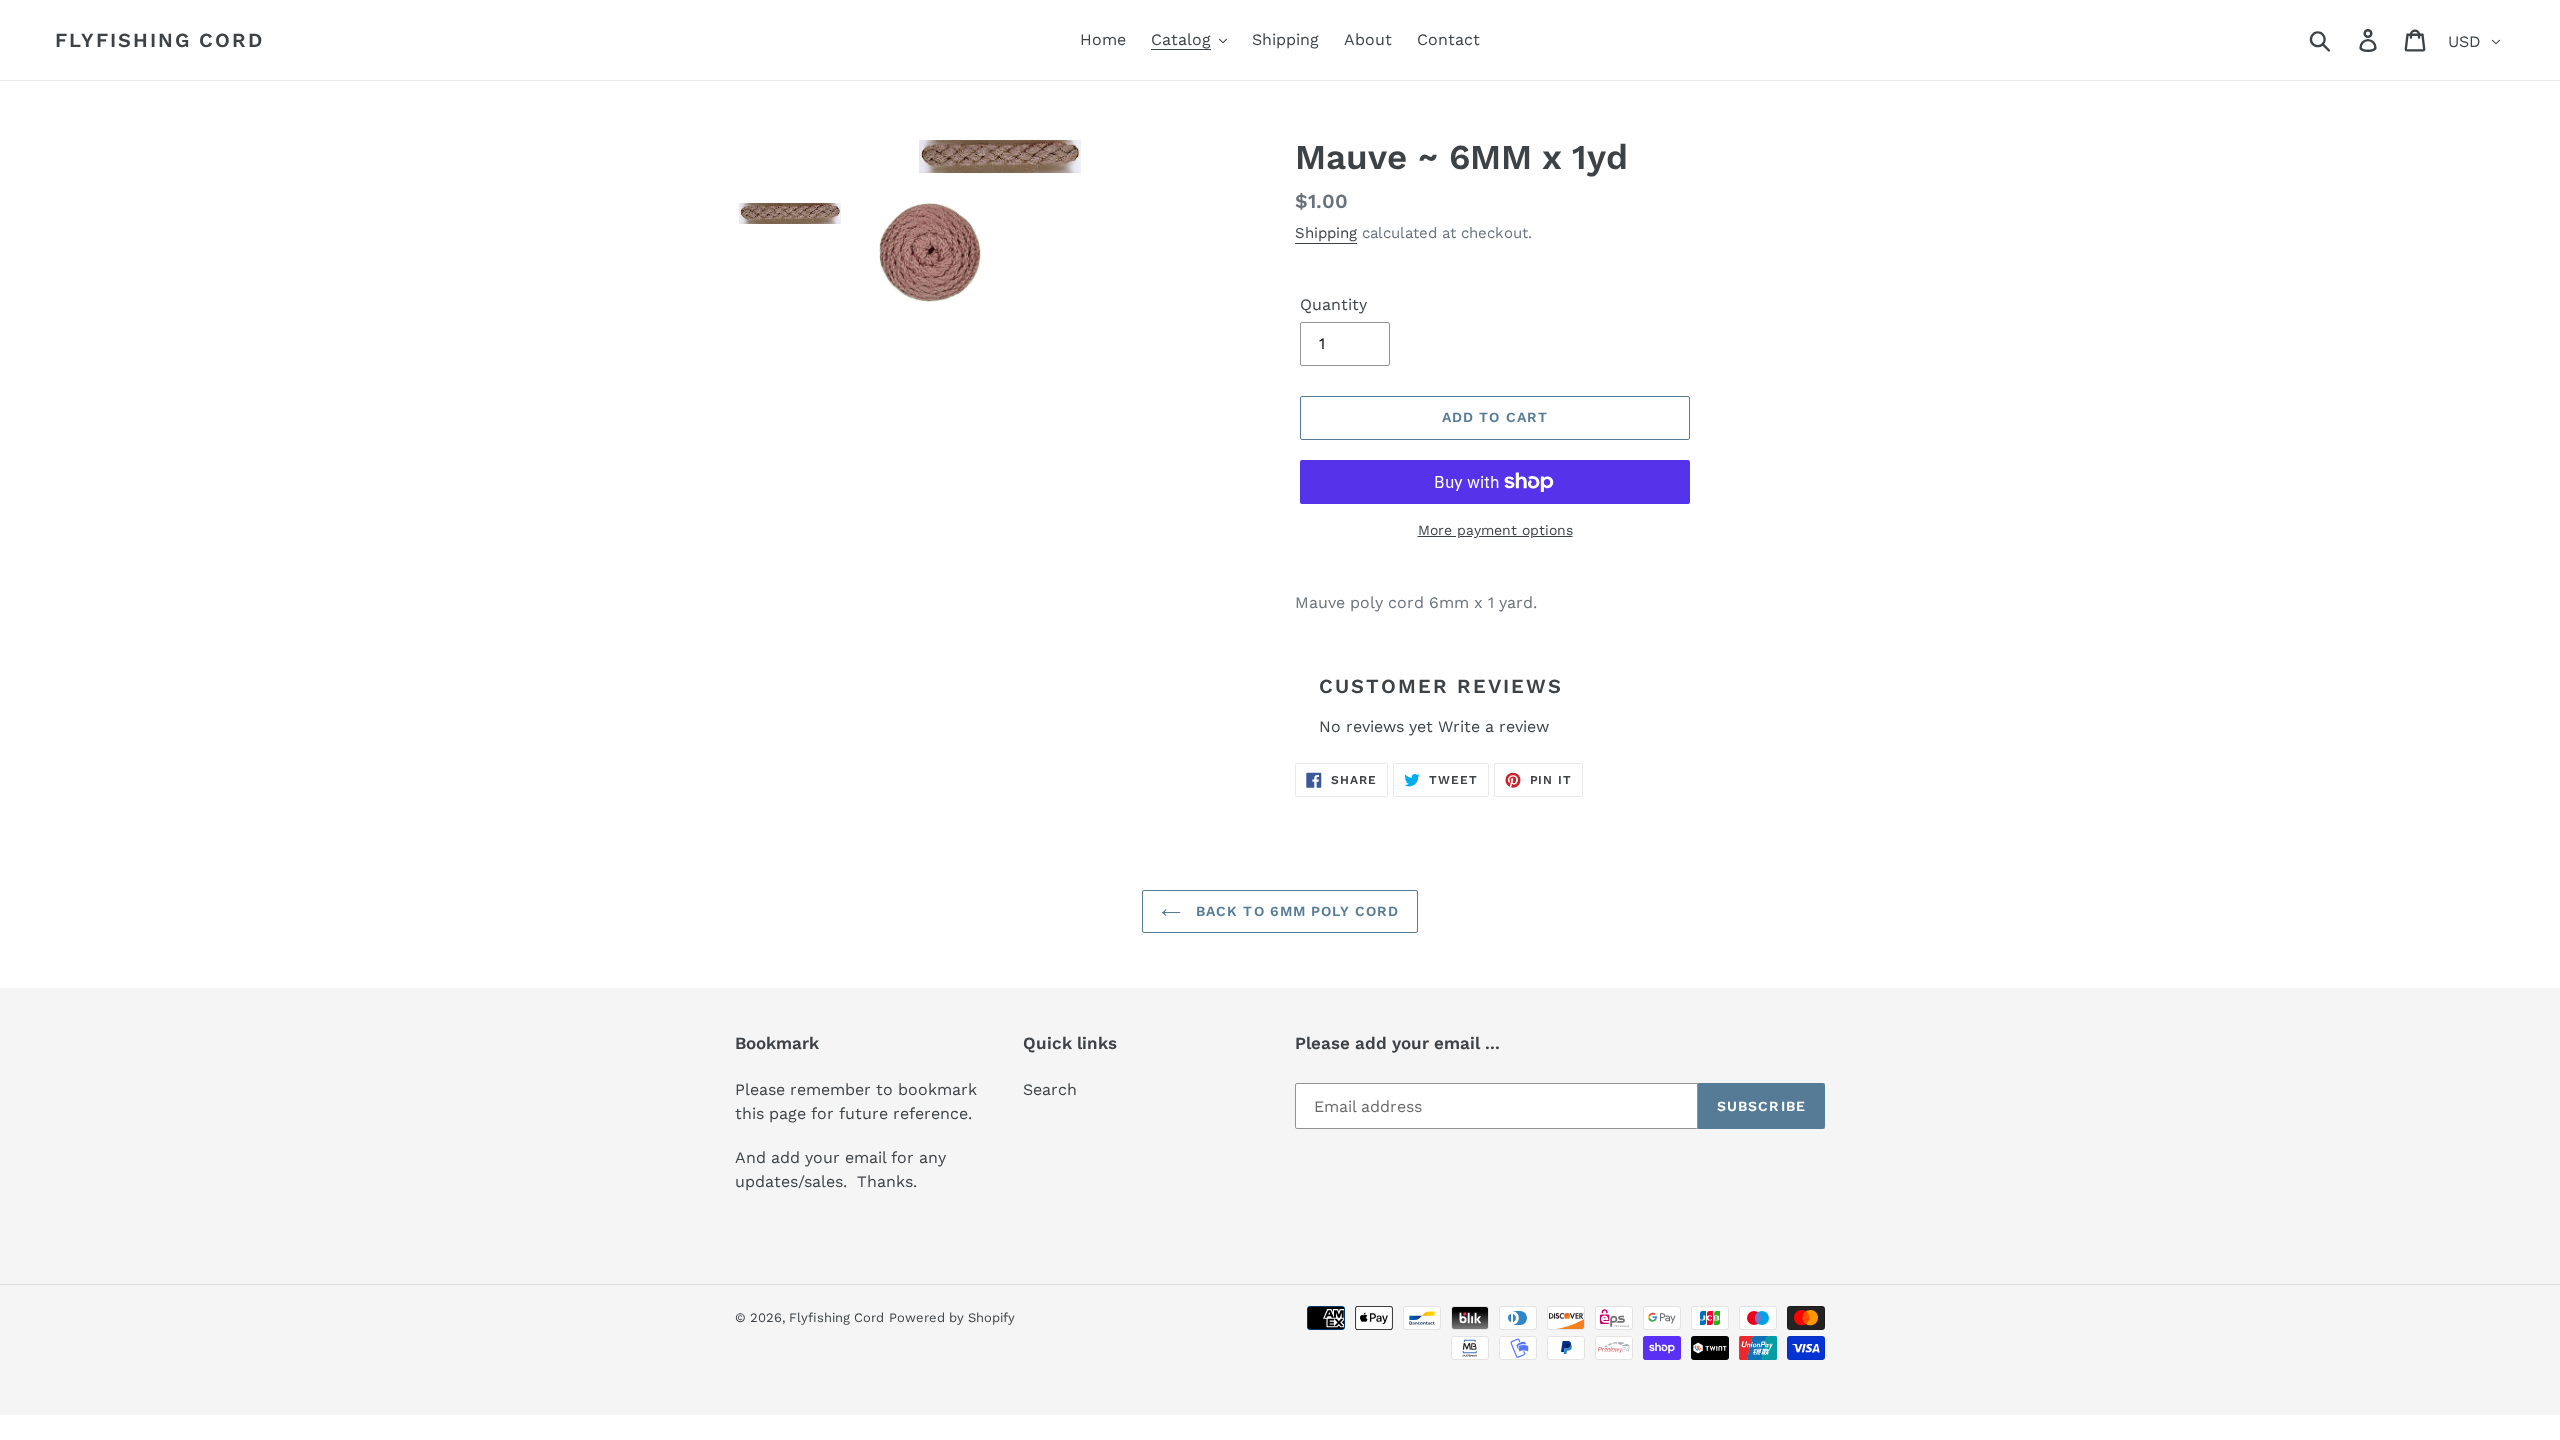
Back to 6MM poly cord (1295, 911)
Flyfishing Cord (159, 40)
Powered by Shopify (952, 1317)
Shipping (1326, 233)
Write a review (1493, 726)
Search (1050, 1089)
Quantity (1333, 304)
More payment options (1495, 530)
